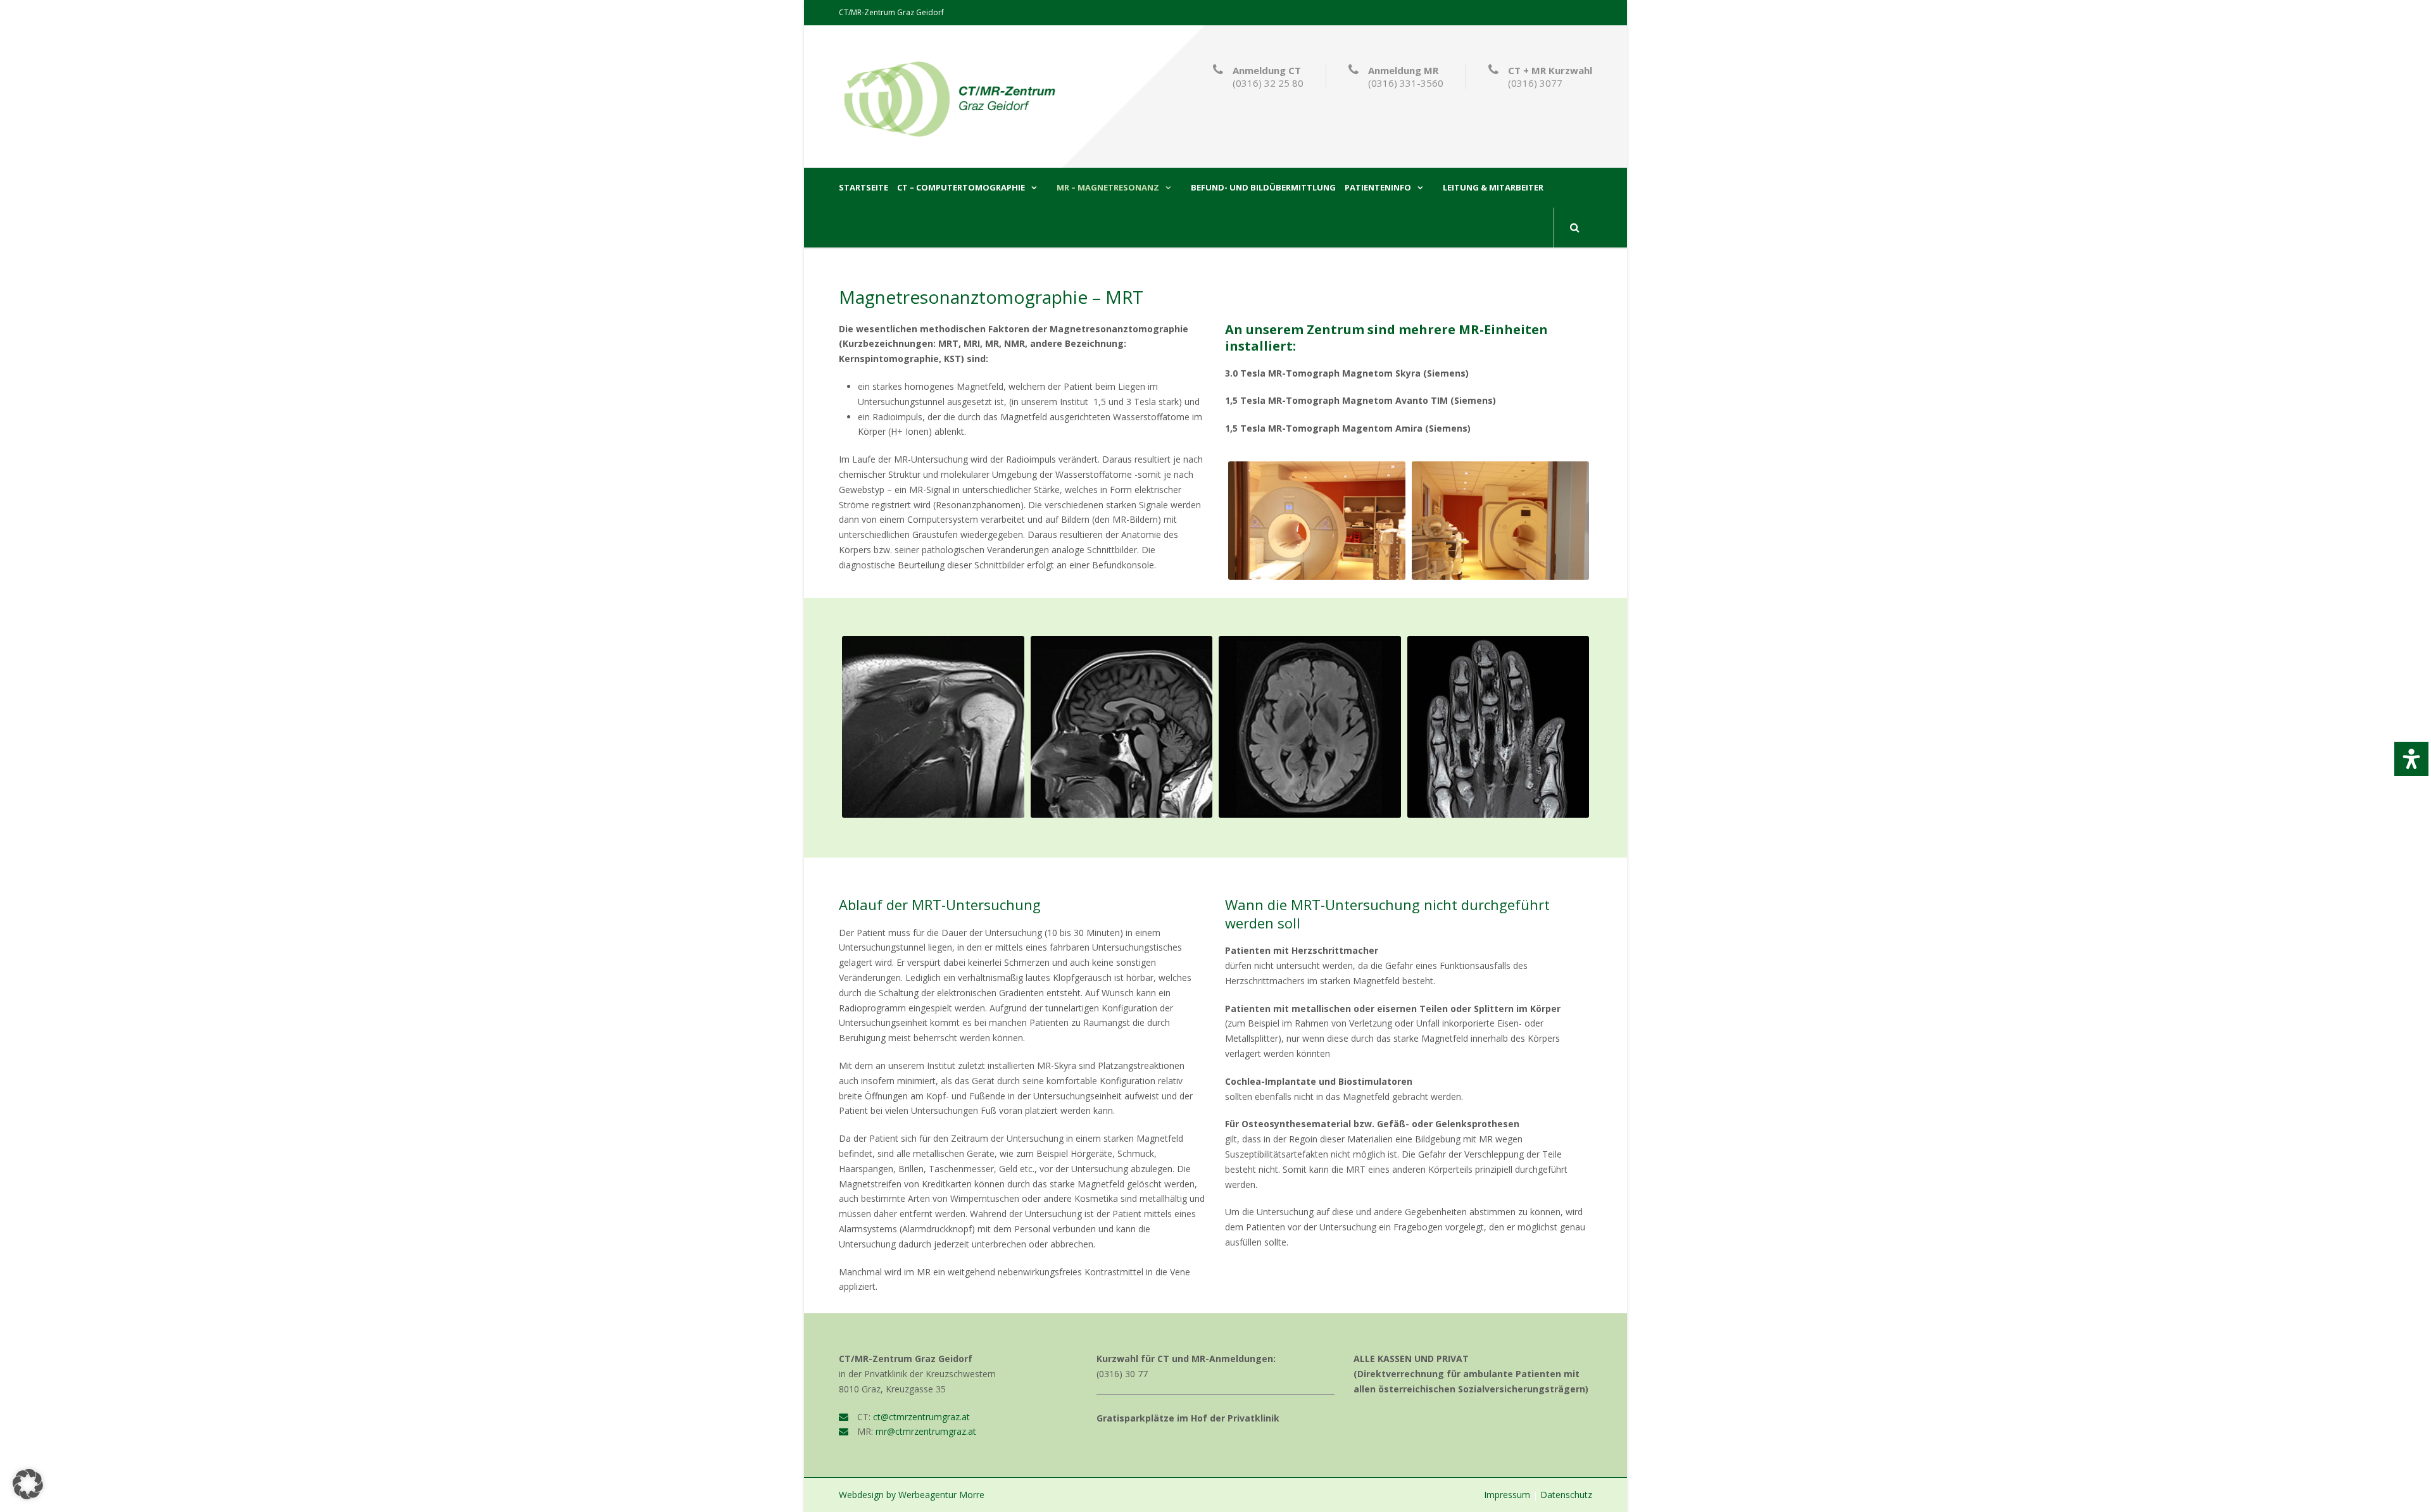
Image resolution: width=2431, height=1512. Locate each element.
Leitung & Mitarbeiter (1493, 188)
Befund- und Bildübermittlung (1263, 188)
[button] (28, 1484)
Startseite (864, 188)
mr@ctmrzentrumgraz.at (926, 1431)
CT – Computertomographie (961, 188)
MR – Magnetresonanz (1108, 188)
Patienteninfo (1378, 188)
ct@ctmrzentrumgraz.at (921, 1417)
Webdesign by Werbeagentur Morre (912, 1495)
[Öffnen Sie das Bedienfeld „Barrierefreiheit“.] (2411, 759)
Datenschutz (1566, 1495)
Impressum (1507, 1495)
